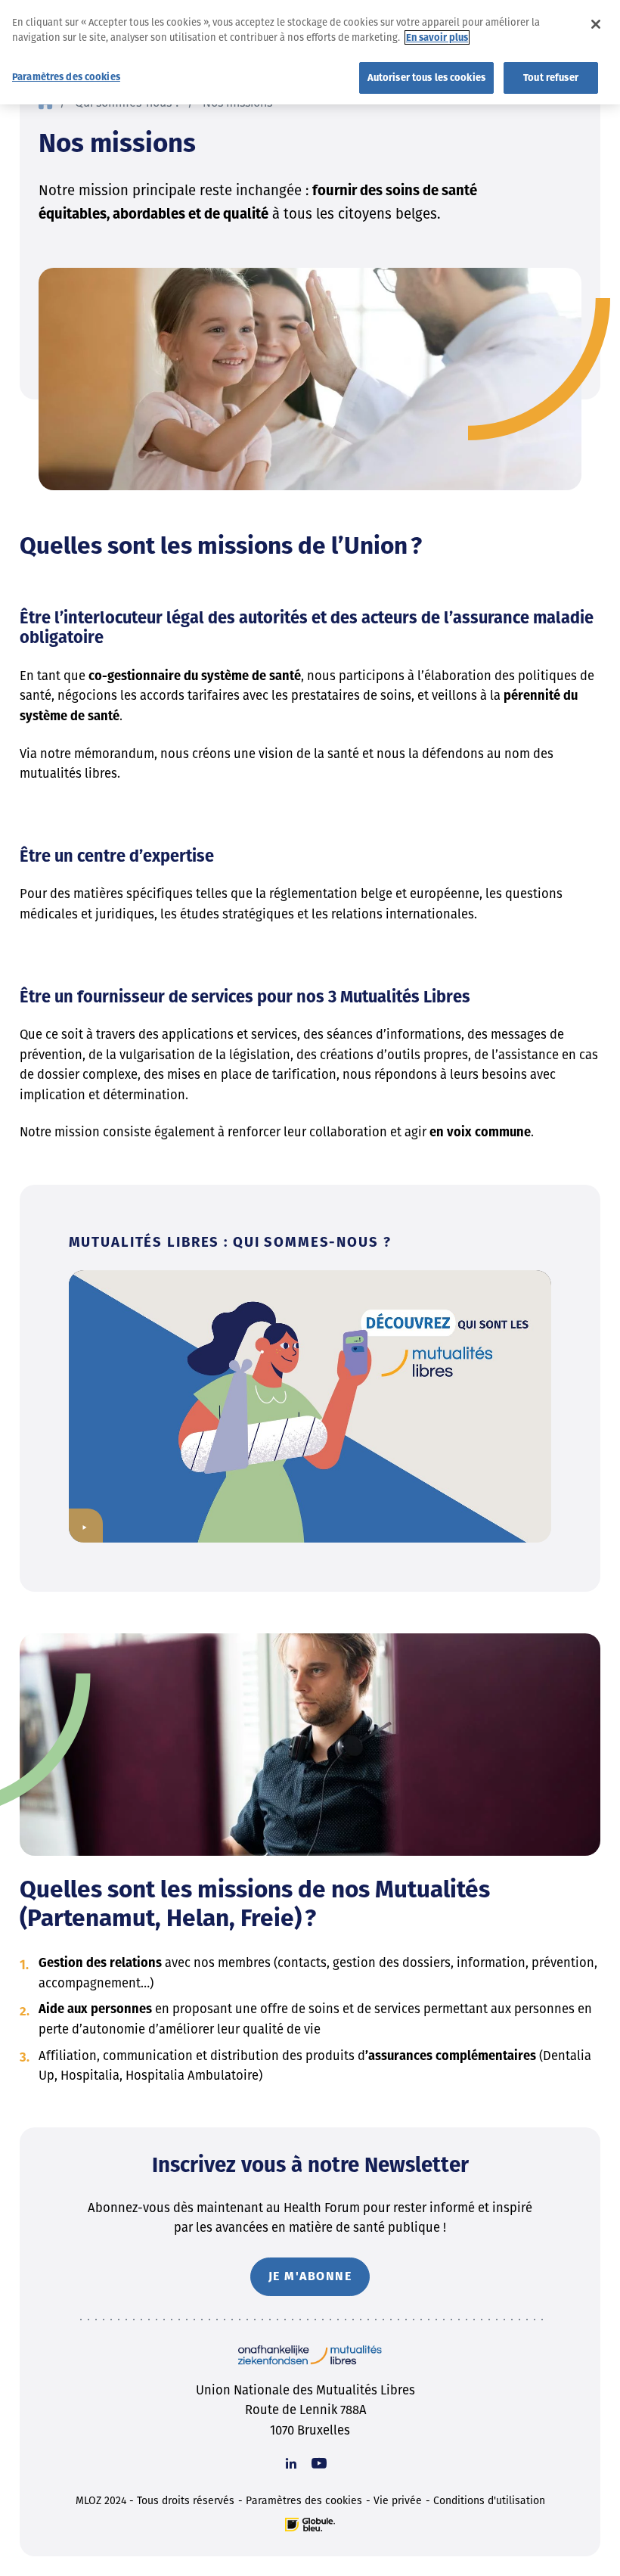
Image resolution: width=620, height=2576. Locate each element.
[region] (310, 52)
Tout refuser (551, 78)
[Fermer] (596, 24)
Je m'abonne (310, 2276)
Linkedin (291, 2463)
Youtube (319, 2463)
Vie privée (398, 2501)
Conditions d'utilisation (489, 2501)
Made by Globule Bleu (310, 2525)
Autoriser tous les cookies (426, 78)
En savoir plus (437, 37)
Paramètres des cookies (304, 2501)
